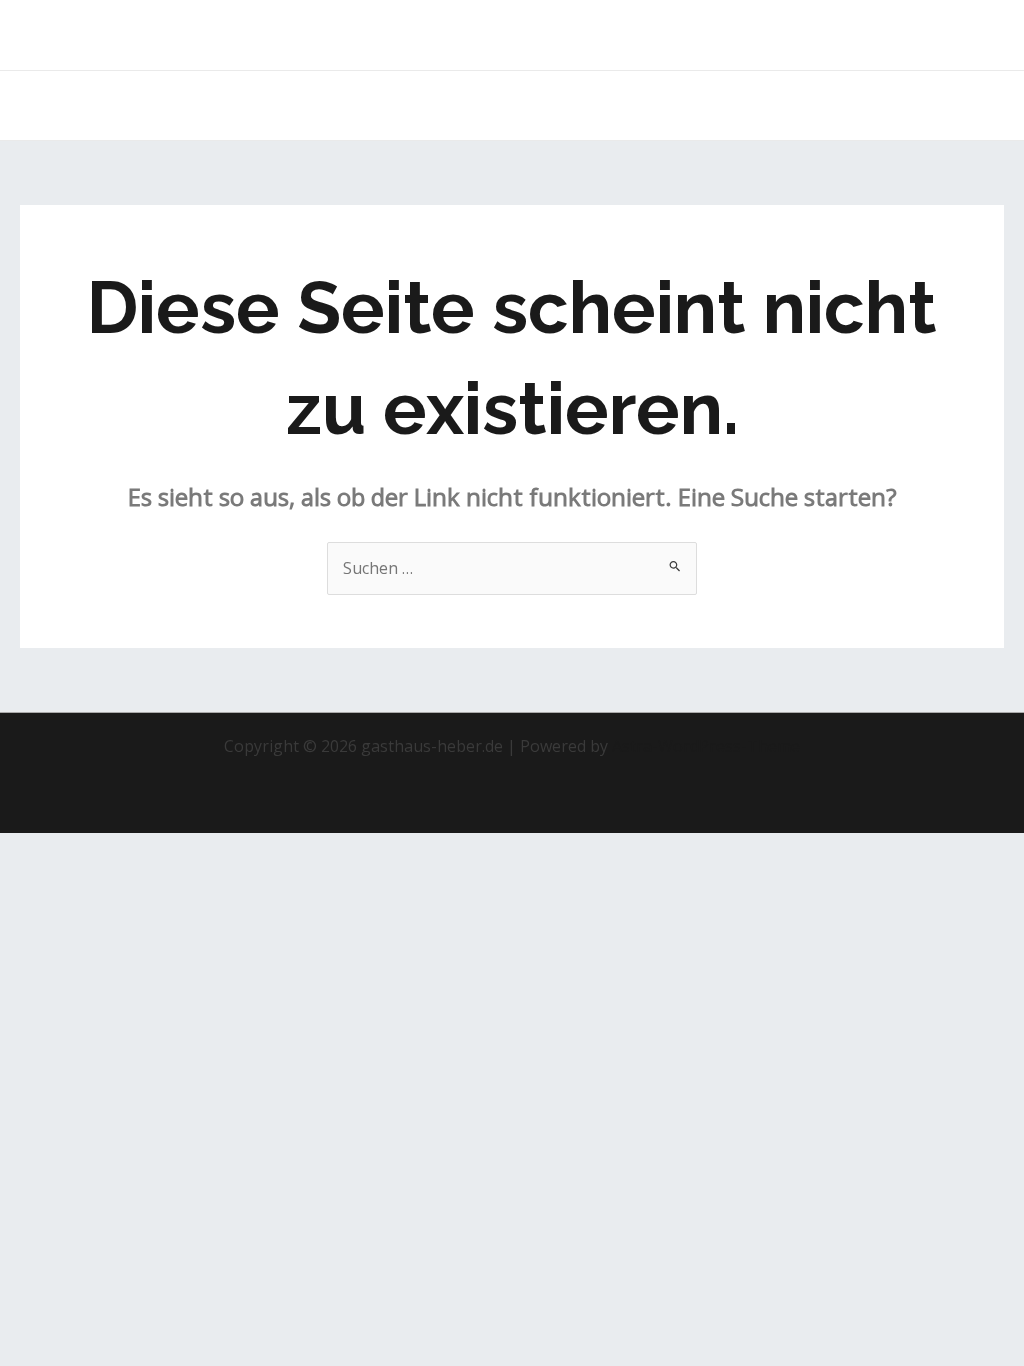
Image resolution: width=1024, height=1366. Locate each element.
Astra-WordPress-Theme (706, 746)
